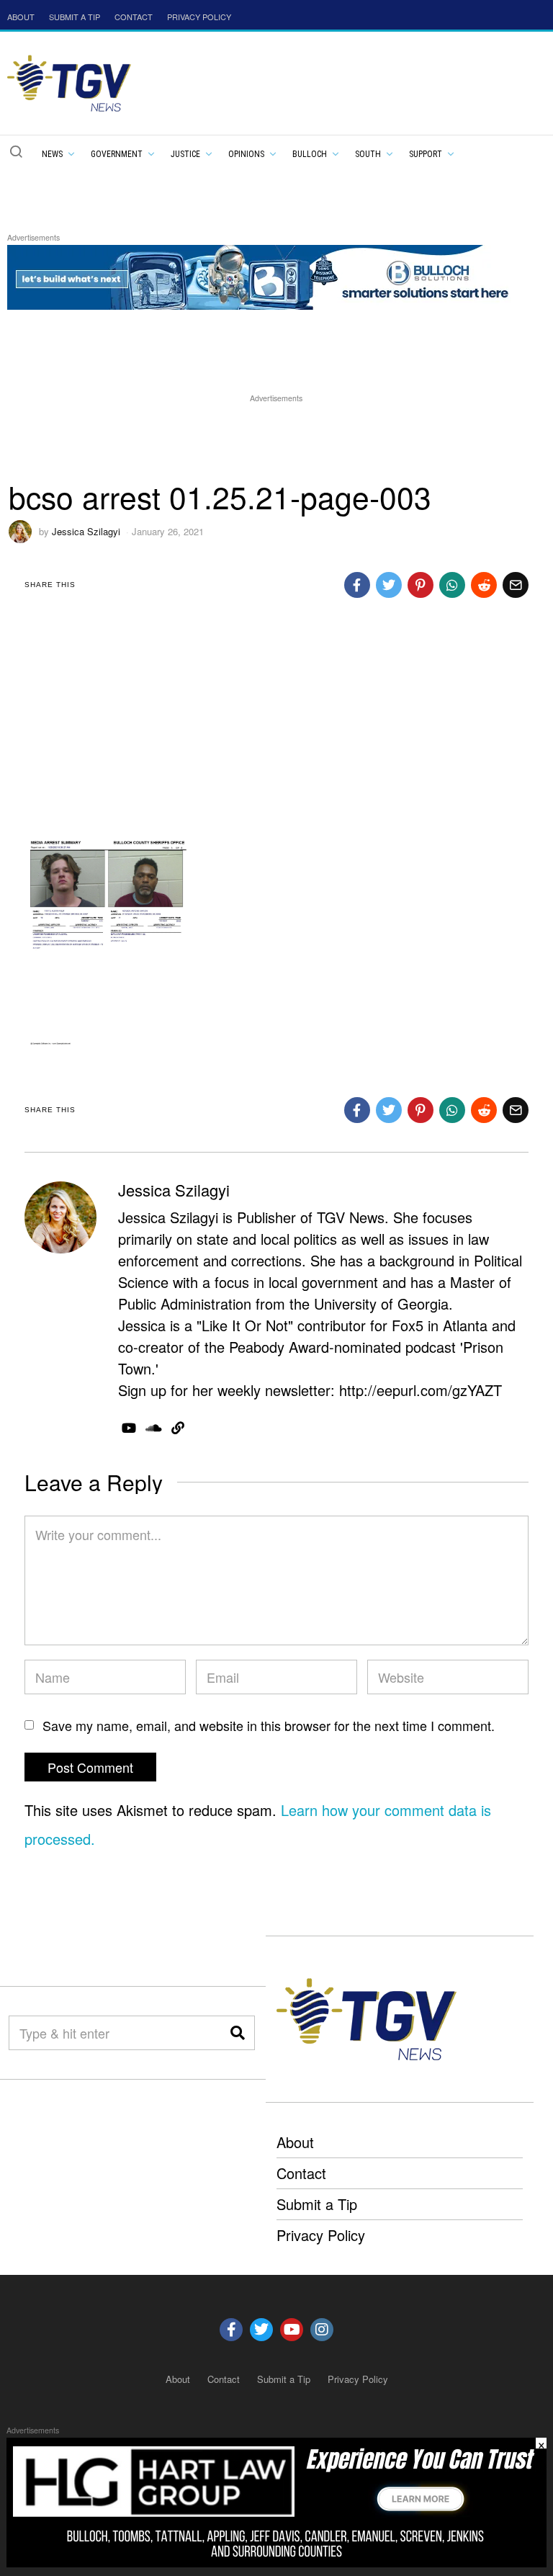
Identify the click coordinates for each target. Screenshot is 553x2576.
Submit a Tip (317, 2204)
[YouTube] (129, 1428)
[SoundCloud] (154, 1428)
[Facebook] (357, 585)
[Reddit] (484, 585)
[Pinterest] (421, 585)
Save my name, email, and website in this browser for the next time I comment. (269, 1725)
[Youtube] (292, 2330)
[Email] (516, 585)
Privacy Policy (321, 2235)
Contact (301, 2173)
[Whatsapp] (452, 585)
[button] (16, 151)
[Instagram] (322, 2330)
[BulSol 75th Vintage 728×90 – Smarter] (269, 276)
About (295, 2142)
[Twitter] (389, 585)
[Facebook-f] (231, 2330)
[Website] (178, 1428)
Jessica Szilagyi (86, 531)
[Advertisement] (276, 439)
